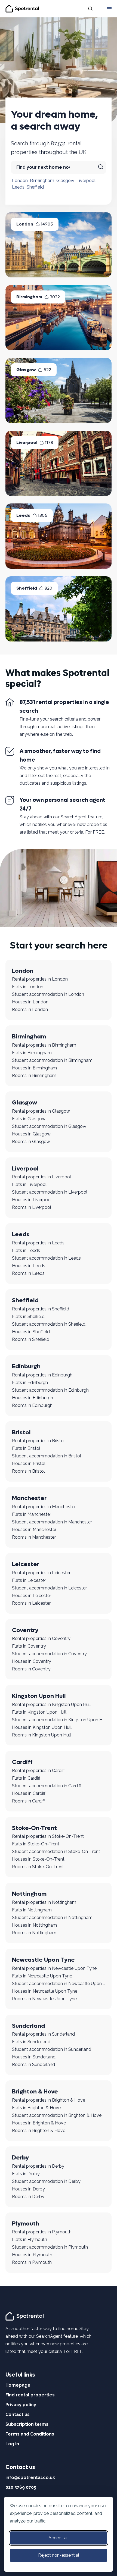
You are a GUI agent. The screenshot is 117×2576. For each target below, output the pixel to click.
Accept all (59, 2538)
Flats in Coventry (29, 1646)
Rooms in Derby (28, 2197)
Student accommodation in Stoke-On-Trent (56, 1852)
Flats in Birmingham (32, 1053)
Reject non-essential (59, 2555)
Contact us (18, 2414)
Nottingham (29, 1894)
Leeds (18, 187)
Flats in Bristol (26, 1448)
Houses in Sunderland (34, 2057)
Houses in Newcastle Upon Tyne (45, 1991)
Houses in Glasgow (31, 1134)
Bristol (21, 1432)
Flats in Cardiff (26, 1778)
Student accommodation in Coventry (49, 1654)
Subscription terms (27, 2424)
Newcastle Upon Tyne (43, 1960)
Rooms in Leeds (28, 1273)
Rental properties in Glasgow (41, 1111)
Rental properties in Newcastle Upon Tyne (54, 1968)
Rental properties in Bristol (38, 1441)
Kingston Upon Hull (39, 1696)
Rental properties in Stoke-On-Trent (48, 1836)
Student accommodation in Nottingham (52, 1918)
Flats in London (28, 987)
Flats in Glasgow (29, 1119)
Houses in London (30, 1002)
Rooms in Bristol (28, 1471)
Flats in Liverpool (29, 1184)
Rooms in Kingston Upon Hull (41, 1735)
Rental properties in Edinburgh (42, 1375)
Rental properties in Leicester (41, 1573)
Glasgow (65, 181)
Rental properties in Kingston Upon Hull (51, 1705)
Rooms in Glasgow (31, 1142)
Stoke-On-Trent (34, 1828)
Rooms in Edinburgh (32, 1405)
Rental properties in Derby (38, 2166)
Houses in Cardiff (29, 1793)
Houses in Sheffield (31, 1332)
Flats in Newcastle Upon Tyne (42, 1976)
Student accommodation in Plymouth (50, 2247)
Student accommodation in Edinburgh (50, 1390)
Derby (20, 2158)
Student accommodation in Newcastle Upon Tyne (59, 1984)
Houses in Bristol (29, 1464)
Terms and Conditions (30, 2434)
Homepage (18, 2385)
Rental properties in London (40, 979)
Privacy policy (21, 2405)
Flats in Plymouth (30, 2239)
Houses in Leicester (32, 1596)
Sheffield (35, 187)
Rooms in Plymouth (32, 2262)
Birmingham (42, 181)
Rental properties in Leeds (38, 1243)
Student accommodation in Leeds (46, 1258)
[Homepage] (25, 2316)
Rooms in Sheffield (31, 1339)
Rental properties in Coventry (41, 1638)
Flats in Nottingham (32, 1910)
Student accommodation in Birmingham (52, 1060)
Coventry (25, 1630)
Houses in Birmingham (34, 1068)
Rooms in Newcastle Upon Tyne (44, 1999)
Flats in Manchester (32, 1514)
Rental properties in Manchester (44, 1507)
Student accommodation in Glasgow (49, 1126)
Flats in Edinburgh (30, 1383)
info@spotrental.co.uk (30, 2478)
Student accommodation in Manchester (52, 1522)
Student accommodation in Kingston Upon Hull (59, 1720)
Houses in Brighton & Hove (39, 2123)
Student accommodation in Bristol (47, 1456)
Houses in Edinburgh (33, 1398)
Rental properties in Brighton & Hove (49, 2100)
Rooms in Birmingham (34, 1076)
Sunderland (28, 2026)
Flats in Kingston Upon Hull (39, 1712)
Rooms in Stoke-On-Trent (38, 1867)
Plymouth (26, 2224)
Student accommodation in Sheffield (49, 1324)
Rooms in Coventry (31, 1669)
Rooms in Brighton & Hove (39, 2131)
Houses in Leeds (29, 1266)
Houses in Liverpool (32, 1200)
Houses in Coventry (32, 1661)
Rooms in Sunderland (33, 2065)
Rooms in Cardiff (28, 1801)
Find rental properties (30, 2395)
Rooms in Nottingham (34, 1933)
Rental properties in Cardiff (38, 1771)
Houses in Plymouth (32, 2255)
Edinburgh (26, 1366)
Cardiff (22, 1762)
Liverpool (86, 181)
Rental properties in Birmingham (44, 1045)
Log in (12, 2444)
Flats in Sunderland (31, 2042)
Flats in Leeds (26, 1251)
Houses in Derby (28, 2189)
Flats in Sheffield (28, 1317)
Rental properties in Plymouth (42, 2232)
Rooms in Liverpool (32, 1207)
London (20, 181)
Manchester (29, 1498)
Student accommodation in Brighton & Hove (57, 2115)
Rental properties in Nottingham (44, 1902)
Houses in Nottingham (34, 1925)
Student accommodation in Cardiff (47, 1786)
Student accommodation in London (48, 994)
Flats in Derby (26, 2174)
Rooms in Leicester (31, 1603)
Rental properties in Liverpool (41, 1177)
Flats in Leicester (29, 1580)
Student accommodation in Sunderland (52, 2049)
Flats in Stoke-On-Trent (36, 1844)
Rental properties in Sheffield (41, 1309)
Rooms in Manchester (34, 1537)
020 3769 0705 (21, 2487)
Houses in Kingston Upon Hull (42, 1727)
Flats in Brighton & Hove (36, 2108)
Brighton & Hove (35, 2092)
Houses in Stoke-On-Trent (38, 1859)
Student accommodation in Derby (46, 2181)
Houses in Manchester (34, 1530)
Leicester (26, 1564)
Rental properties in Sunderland (43, 2034)
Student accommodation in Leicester (49, 1588)
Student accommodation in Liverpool (50, 1192)
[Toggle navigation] (109, 9)
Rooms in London (30, 1010)
